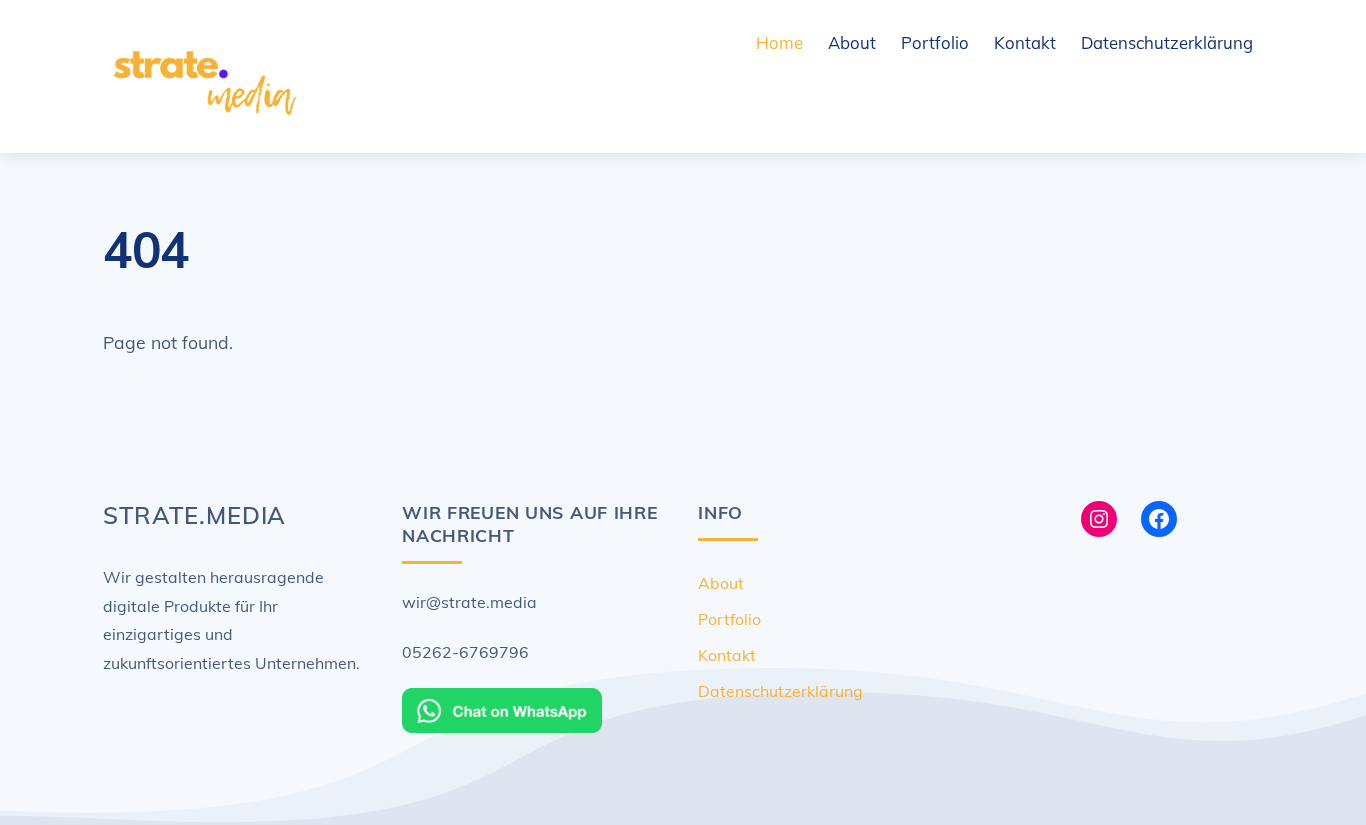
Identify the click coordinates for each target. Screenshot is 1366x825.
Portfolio (935, 42)
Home (779, 42)
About (852, 42)
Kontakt (1025, 42)
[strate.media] (203, 122)
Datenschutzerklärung (1167, 42)
